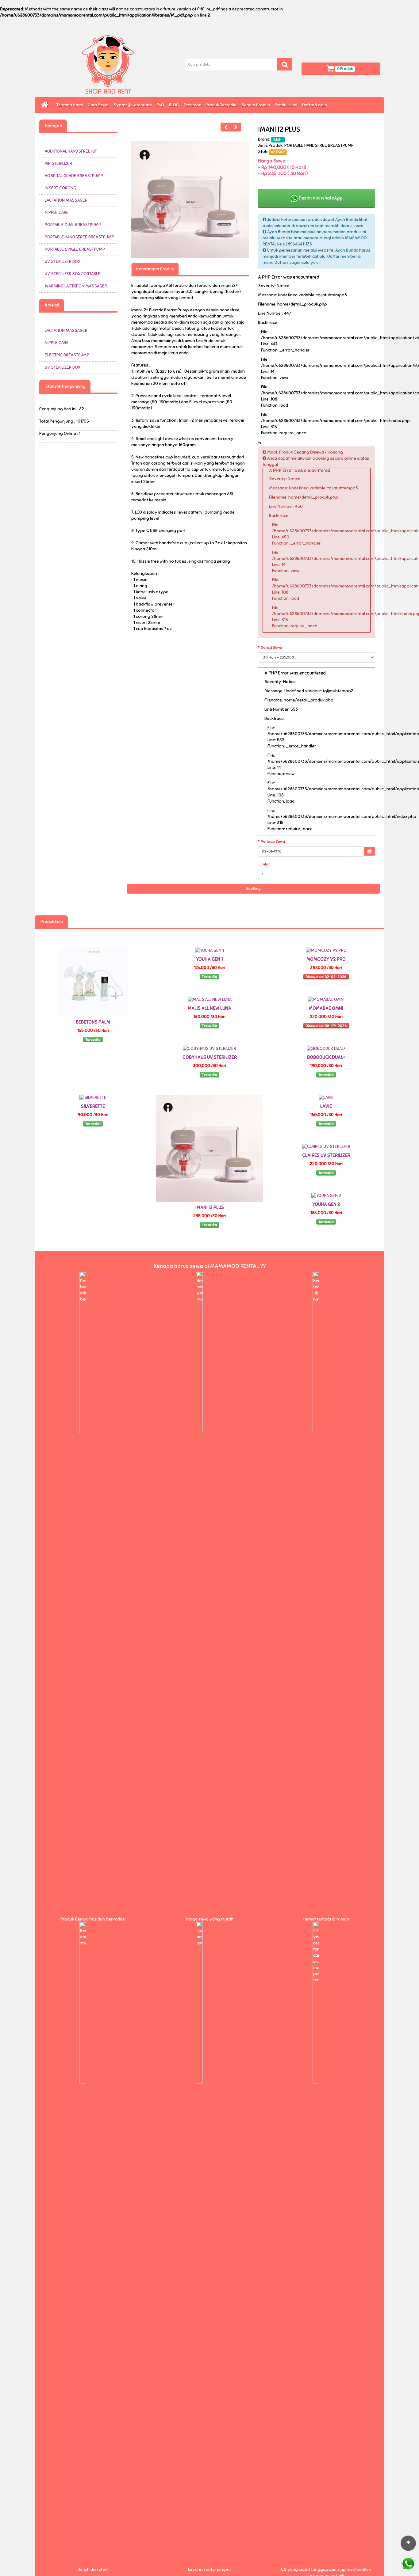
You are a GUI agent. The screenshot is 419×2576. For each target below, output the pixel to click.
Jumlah (264, 864)
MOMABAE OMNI (326, 1008)
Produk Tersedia (222, 105)
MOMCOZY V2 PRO (326, 959)
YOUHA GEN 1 (209, 959)
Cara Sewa (99, 105)
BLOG (175, 105)
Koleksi (52, 305)
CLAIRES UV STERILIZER (326, 1155)
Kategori (53, 126)
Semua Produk (257, 105)
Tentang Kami (71, 105)
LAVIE (326, 1106)
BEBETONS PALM (93, 1022)
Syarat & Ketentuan (134, 105)
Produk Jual (287, 105)
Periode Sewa (273, 842)
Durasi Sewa (271, 648)
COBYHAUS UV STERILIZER (210, 1057)
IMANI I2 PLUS (210, 1207)
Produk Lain (51, 922)
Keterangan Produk (155, 269)
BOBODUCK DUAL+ (326, 1057)
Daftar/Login (315, 105)
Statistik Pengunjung (65, 386)
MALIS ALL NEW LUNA (209, 1008)
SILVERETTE (93, 1106)
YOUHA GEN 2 (326, 1204)
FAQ (161, 105)
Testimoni (193, 105)
